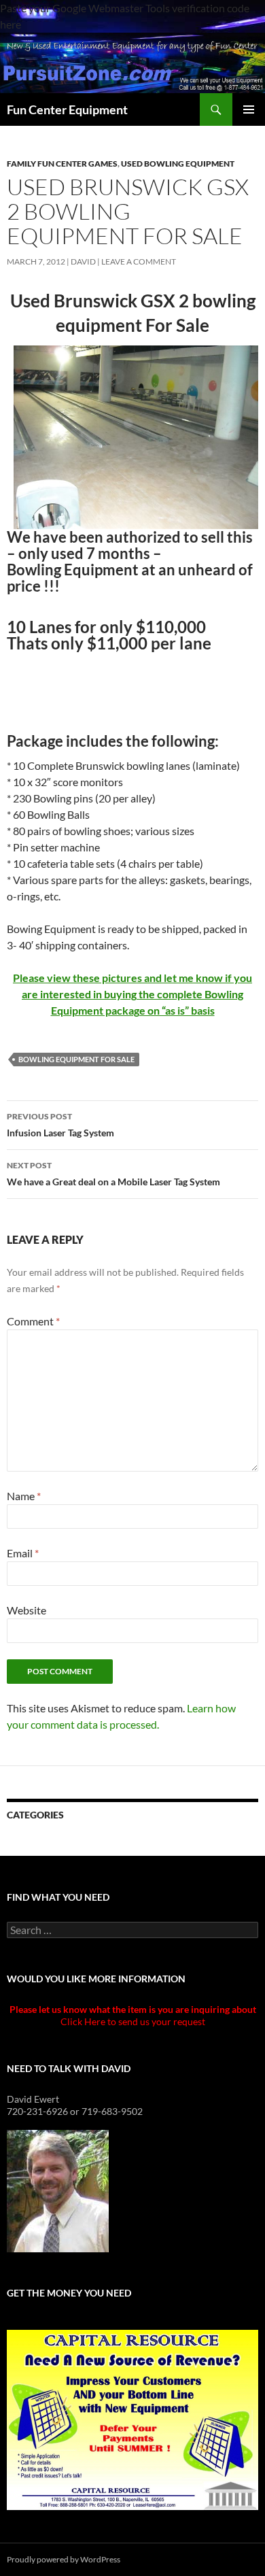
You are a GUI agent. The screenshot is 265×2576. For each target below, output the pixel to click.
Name (24, 1496)
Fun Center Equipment (67, 109)
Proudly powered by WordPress (64, 2559)
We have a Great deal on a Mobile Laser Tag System (113, 1174)
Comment (33, 1321)
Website (26, 1610)
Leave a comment (139, 261)
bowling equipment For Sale (76, 1059)
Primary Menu (249, 109)
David (83, 261)
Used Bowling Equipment (178, 164)
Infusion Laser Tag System (60, 1125)
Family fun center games (62, 164)
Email (23, 1553)
